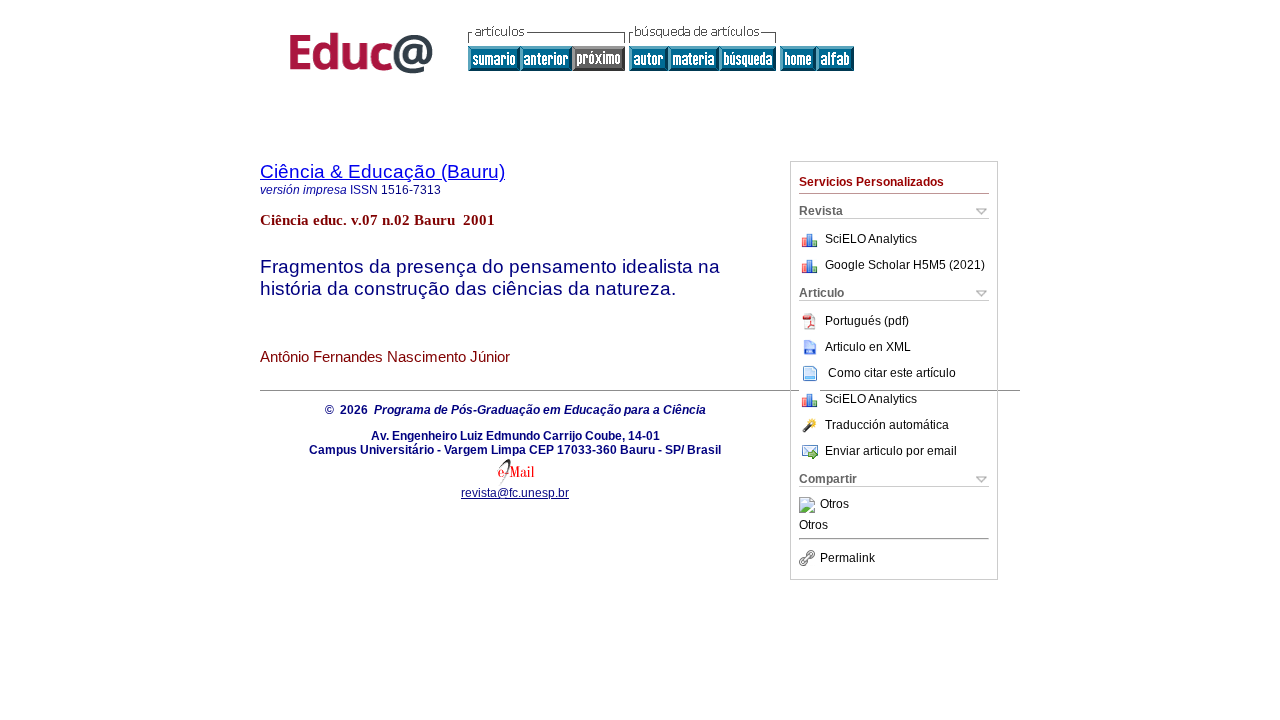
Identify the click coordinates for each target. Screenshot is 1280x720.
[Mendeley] (809, 505)
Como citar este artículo (892, 373)
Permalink (847, 558)
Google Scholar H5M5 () (905, 265)
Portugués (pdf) (867, 321)
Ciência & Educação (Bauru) (382, 171)
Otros (834, 505)
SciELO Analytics (871, 239)
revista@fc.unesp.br (515, 493)
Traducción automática (887, 425)
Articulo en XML (868, 347)
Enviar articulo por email (891, 451)
